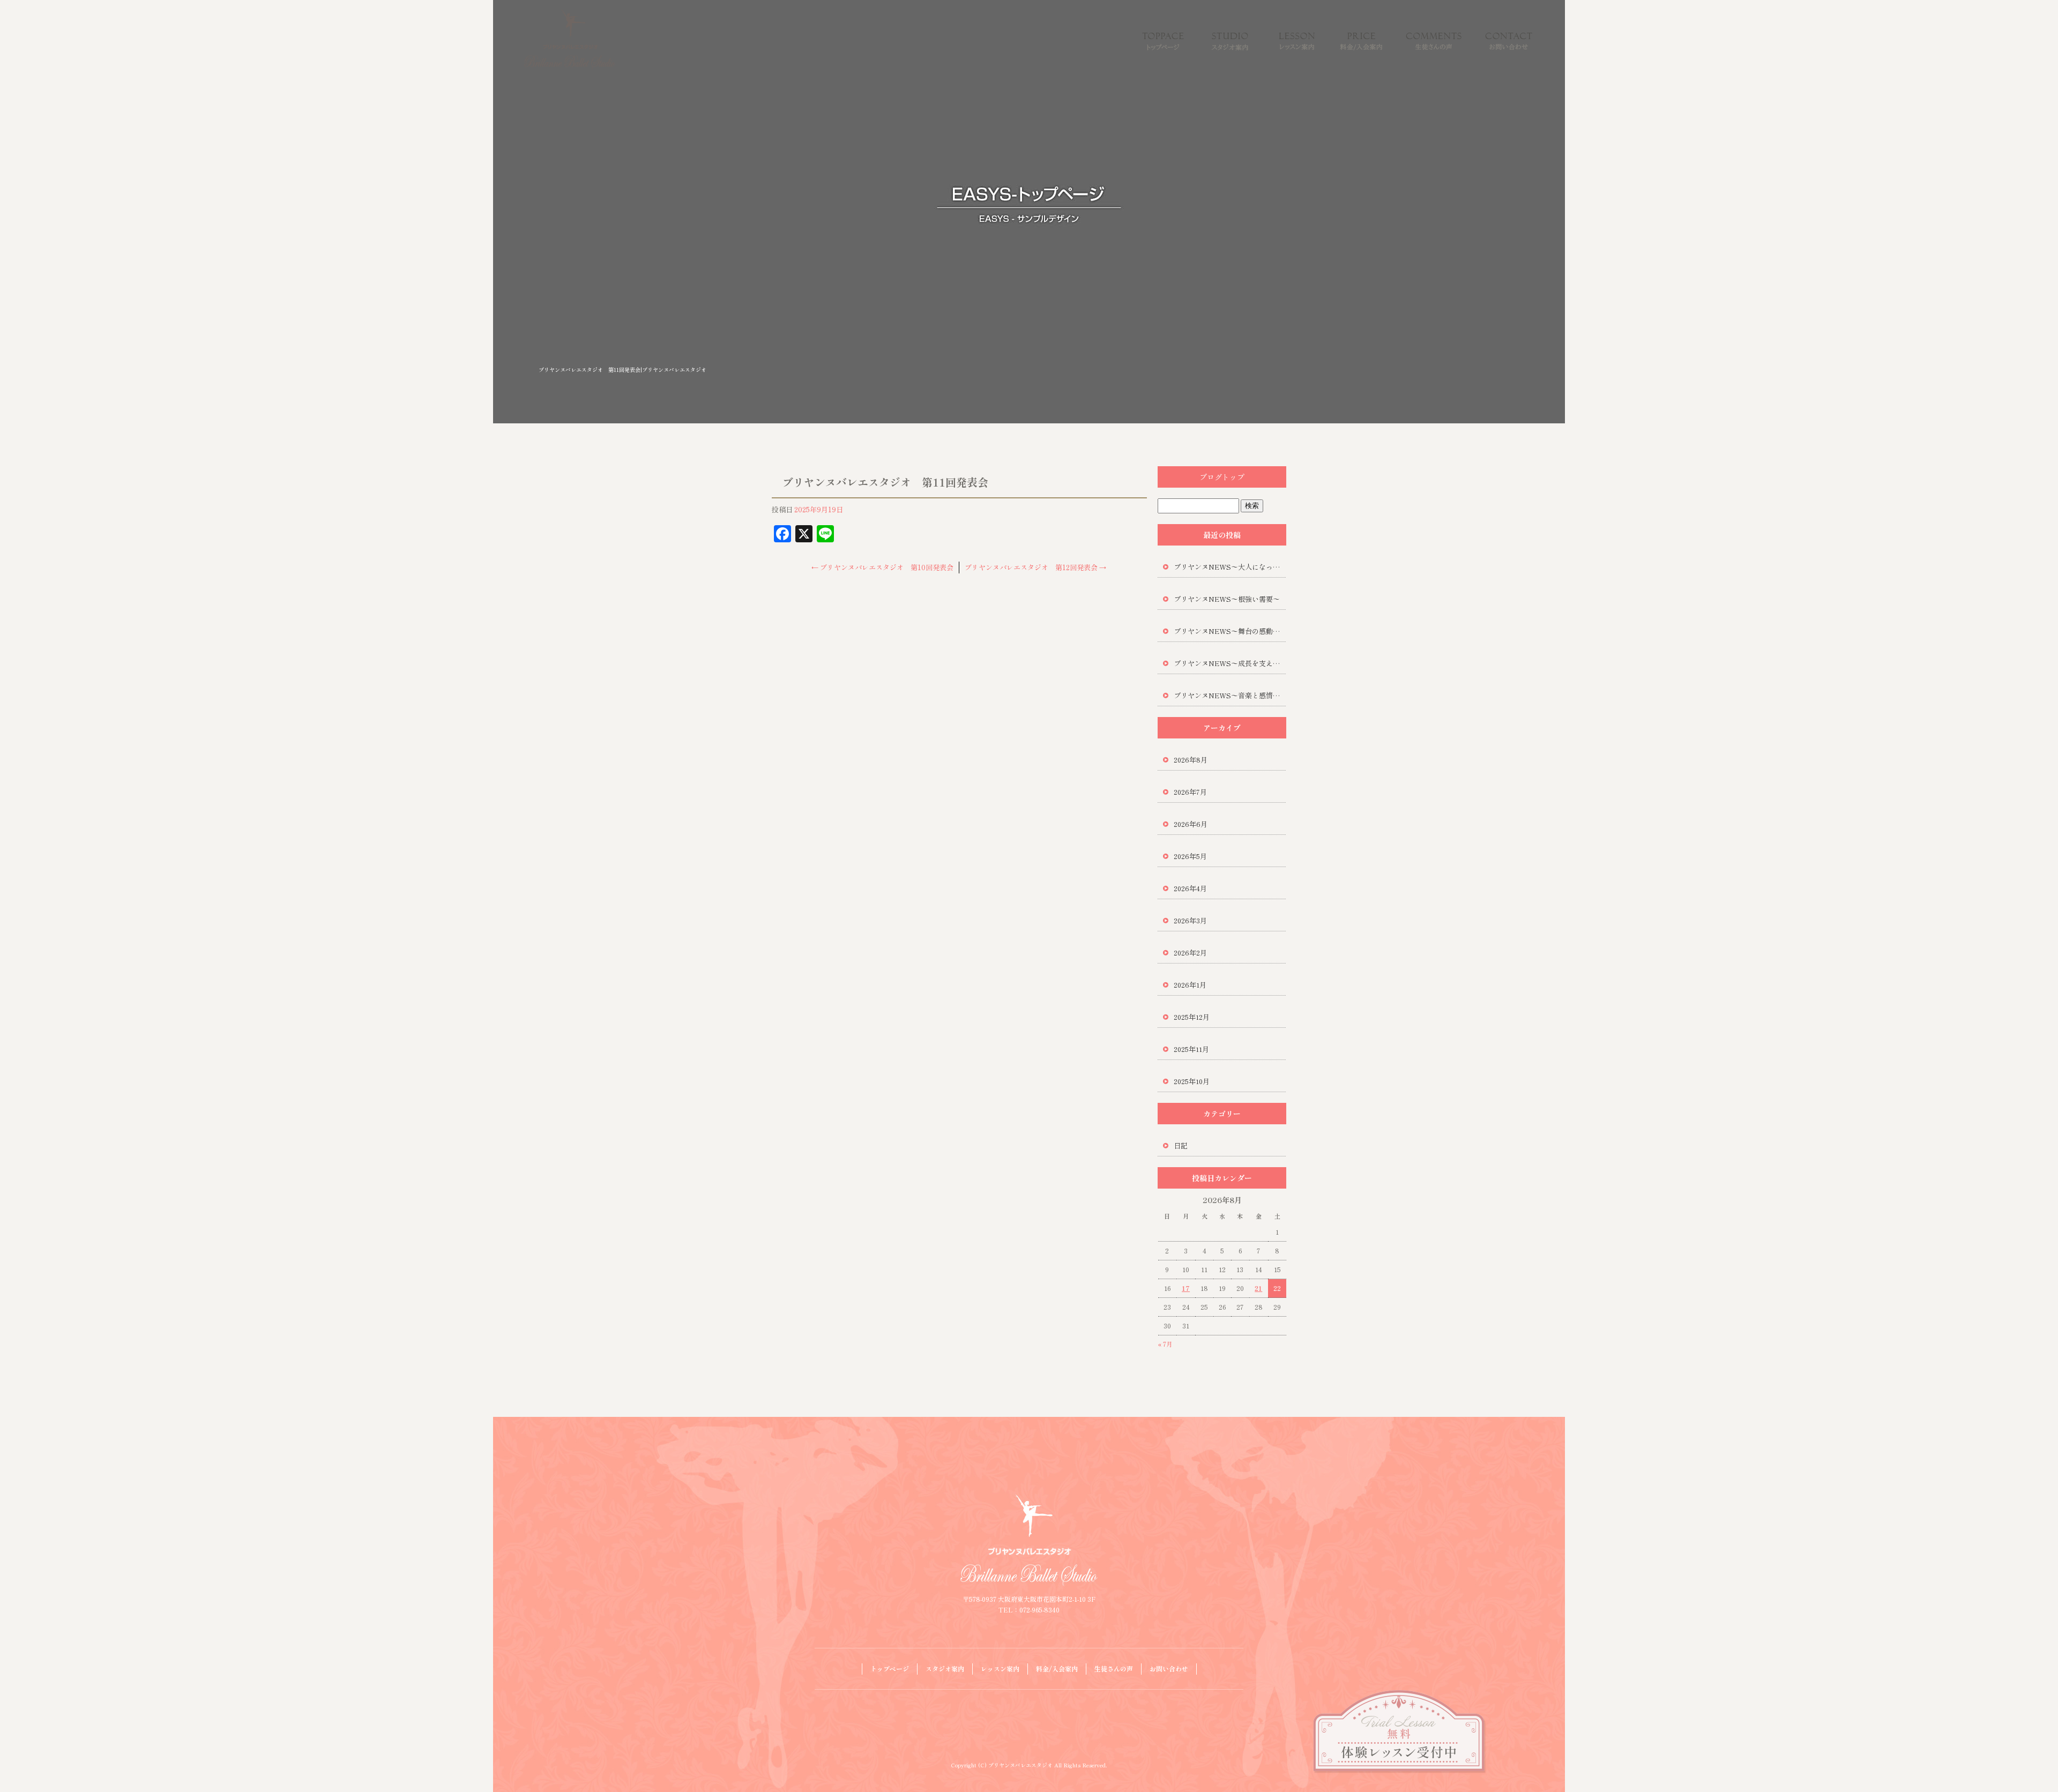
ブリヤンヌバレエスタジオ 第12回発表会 (1035, 567)
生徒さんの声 (1434, 40)
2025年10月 (1192, 1081)
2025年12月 (1192, 1017)
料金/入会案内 (1361, 40)
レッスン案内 (1297, 40)
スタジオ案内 (1230, 40)
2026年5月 (1190, 856)
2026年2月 (1190, 953)
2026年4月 (1190, 888)
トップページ (1163, 40)
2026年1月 (1190, 985)
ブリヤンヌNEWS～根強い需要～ (1227, 599)
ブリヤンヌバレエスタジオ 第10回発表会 (882, 567)
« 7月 (1165, 1344)
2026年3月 (1190, 920)
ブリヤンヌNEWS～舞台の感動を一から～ (1230, 631)
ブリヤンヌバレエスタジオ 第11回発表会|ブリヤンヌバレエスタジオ (622, 369)
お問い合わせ (1509, 40)
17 (1186, 1288)
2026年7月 (1190, 792)
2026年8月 (1191, 760)
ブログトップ (1222, 477)
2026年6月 (1191, 824)
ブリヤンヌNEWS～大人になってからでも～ (1230, 567)
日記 (1181, 1145)
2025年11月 (1191, 1049)
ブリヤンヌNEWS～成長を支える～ (1230, 663)
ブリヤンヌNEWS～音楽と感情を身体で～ (1230, 695)
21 (1258, 1288)
